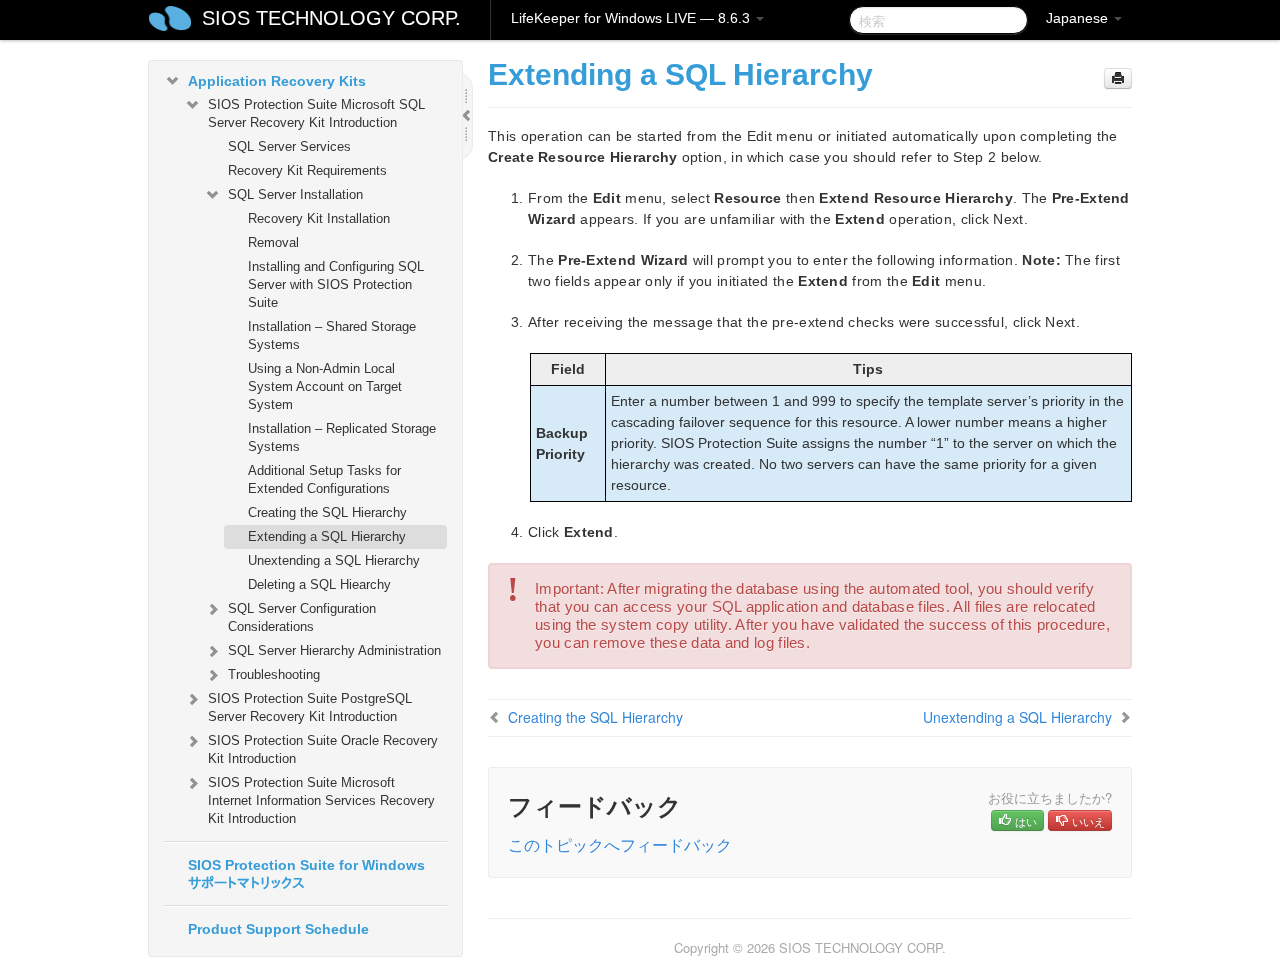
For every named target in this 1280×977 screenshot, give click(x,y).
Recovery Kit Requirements (307, 170)
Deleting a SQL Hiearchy (319, 584)
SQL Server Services (289, 146)
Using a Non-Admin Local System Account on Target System (325, 386)
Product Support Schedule (278, 929)
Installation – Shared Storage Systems (332, 335)
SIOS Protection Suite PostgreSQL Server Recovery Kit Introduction (310, 707)
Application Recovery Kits (277, 81)
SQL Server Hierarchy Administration (334, 650)
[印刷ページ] (1118, 78)
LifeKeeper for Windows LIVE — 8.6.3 (632, 18)
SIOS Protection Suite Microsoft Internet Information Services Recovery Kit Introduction (321, 800)
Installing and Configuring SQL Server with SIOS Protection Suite (336, 284)
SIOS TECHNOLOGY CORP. (331, 18)
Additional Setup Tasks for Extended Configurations (324, 479)
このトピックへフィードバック (620, 844)
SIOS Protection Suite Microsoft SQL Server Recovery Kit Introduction (316, 113)
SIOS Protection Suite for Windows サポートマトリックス (306, 874)
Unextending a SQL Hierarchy (334, 560)
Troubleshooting (274, 674)
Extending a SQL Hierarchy (327, 536)
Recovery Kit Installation (319, 218)
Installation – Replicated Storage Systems (342, 437)
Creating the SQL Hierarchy (327, 512)
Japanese (1079, 18)
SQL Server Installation (295, 194)
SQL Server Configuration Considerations (302, 617)
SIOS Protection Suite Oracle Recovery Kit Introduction (323, 749)
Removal (273, 242)
